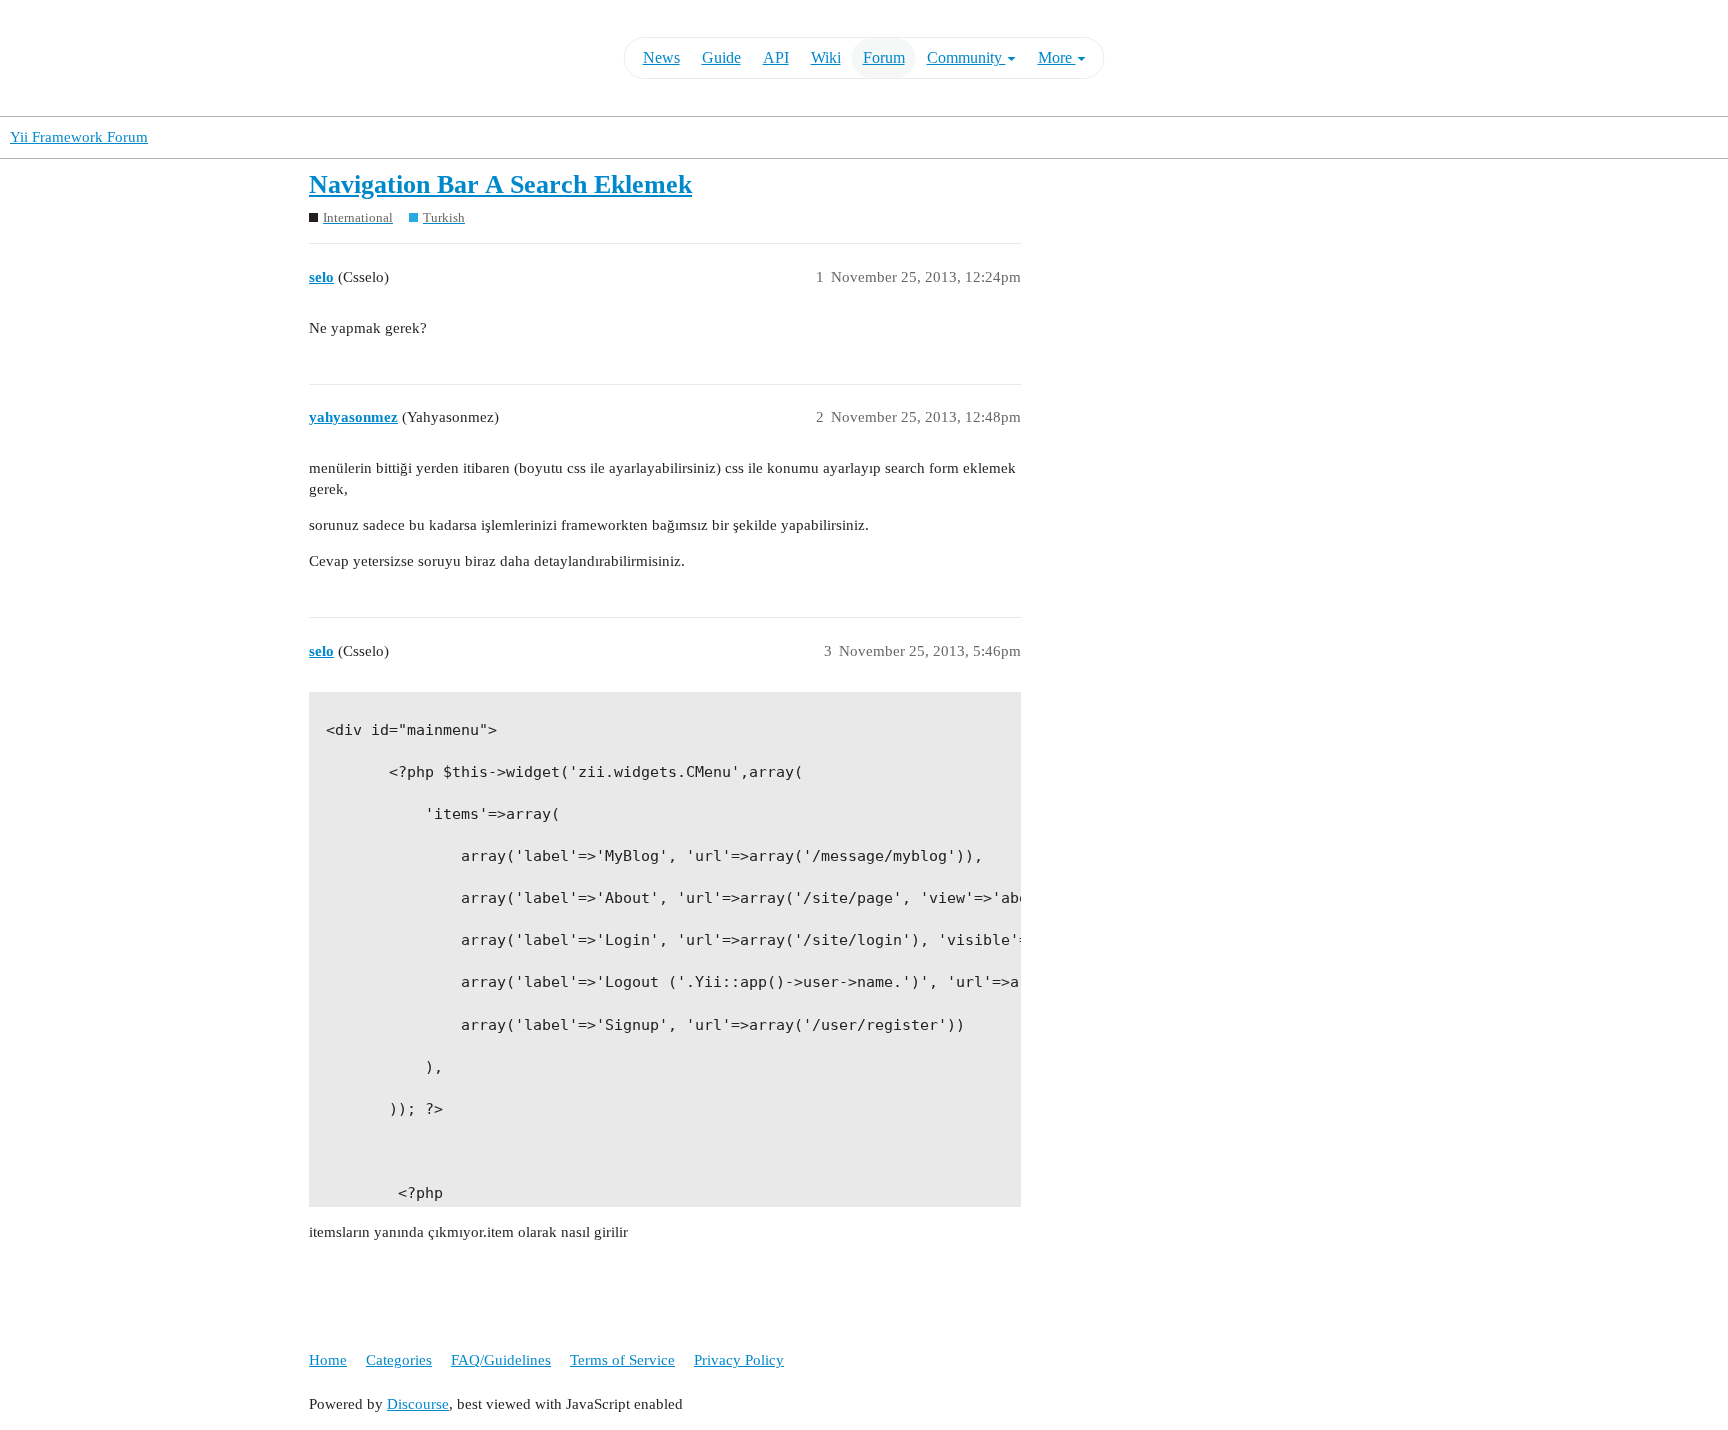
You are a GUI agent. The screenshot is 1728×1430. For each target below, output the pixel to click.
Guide (721, 57)
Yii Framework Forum (79, 137)
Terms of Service (622, 1360)
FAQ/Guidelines (501, 1360)
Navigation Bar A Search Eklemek (500, 184)
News (661, 57)
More (1057, 57)
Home (328, 1360)
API (776, 57)
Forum (884, 57)
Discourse (418, 1404)
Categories (399, 1360)
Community (966, 57)
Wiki (826, 57)
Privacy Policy (739, 1360)
